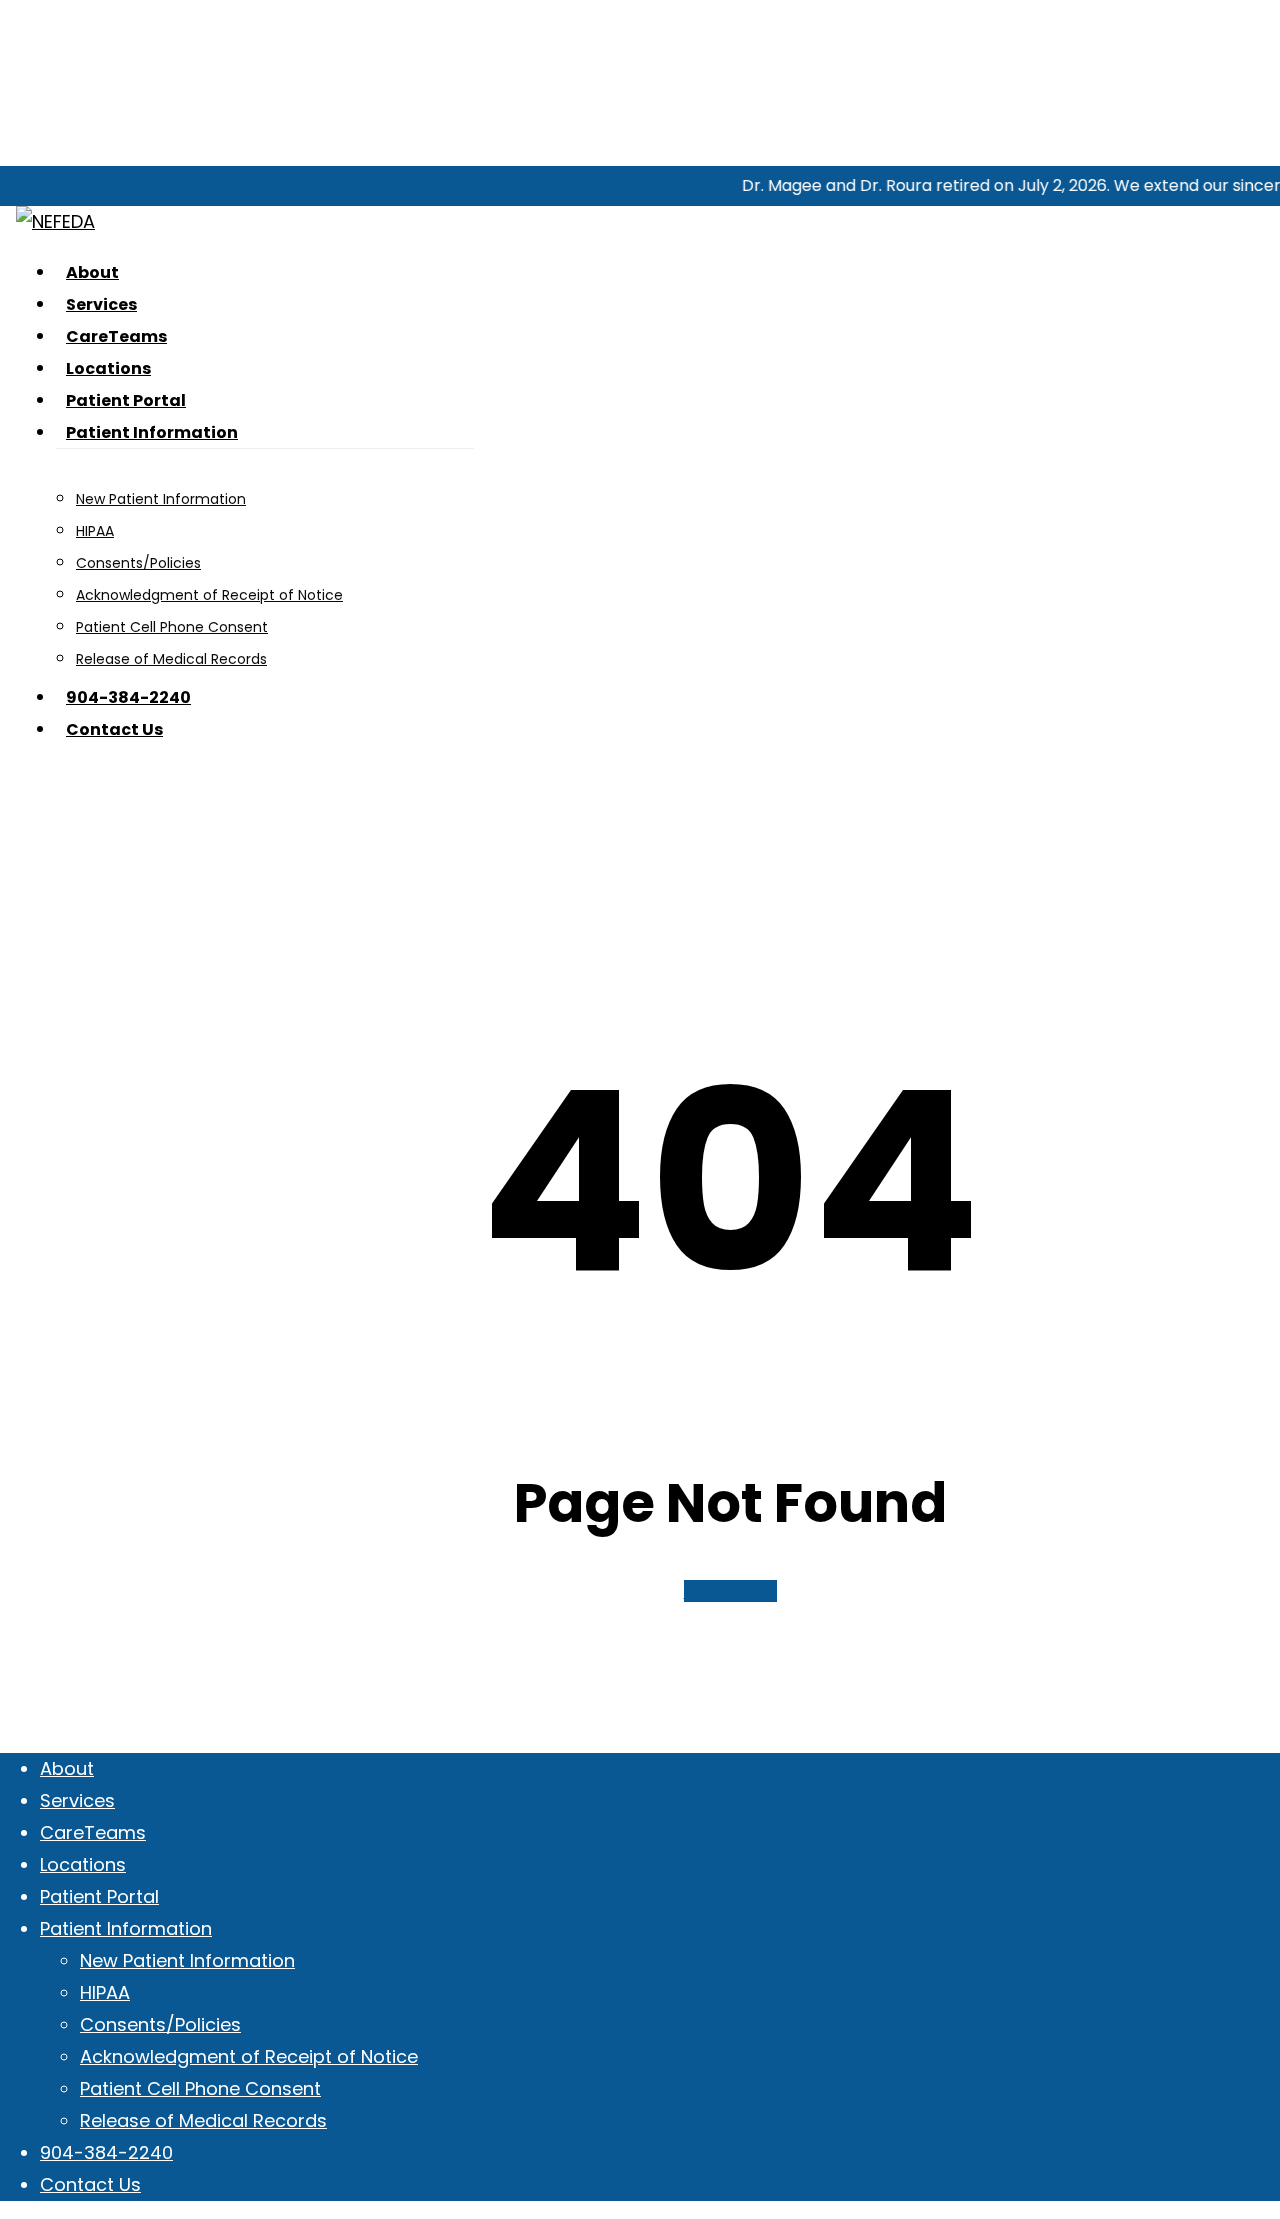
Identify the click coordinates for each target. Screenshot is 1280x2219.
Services (77, 1800)
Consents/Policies (160, 2024)
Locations (83, 1864)
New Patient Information (187, 1960)
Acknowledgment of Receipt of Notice (249, 2056)
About (67, 1768)
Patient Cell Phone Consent (200, 2088)
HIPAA (105, 1992)
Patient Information (126, 1928)
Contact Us (90, 2184)
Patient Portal (99, 1896)
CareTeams (93, 1832)
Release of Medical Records (203, 2120)
